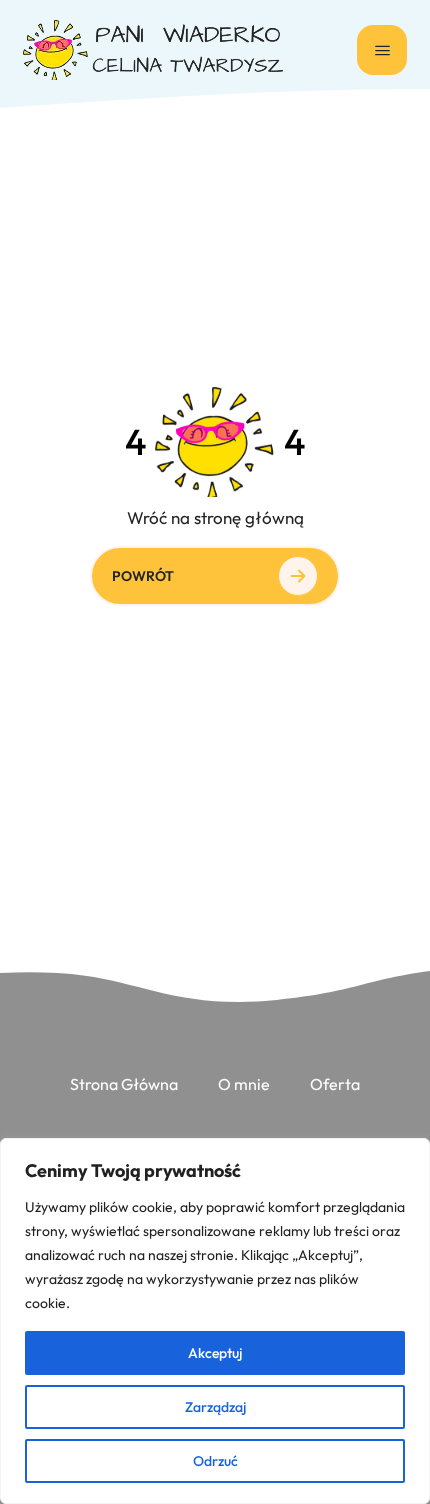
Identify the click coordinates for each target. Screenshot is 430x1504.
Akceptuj (215, 1353)
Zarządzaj (215, 1407)
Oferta (335, 1084)
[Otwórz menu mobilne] (382, 50)
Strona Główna (124, 1084)
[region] (215, 1321)
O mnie (244, 1084)
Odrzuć (215, 1461)
